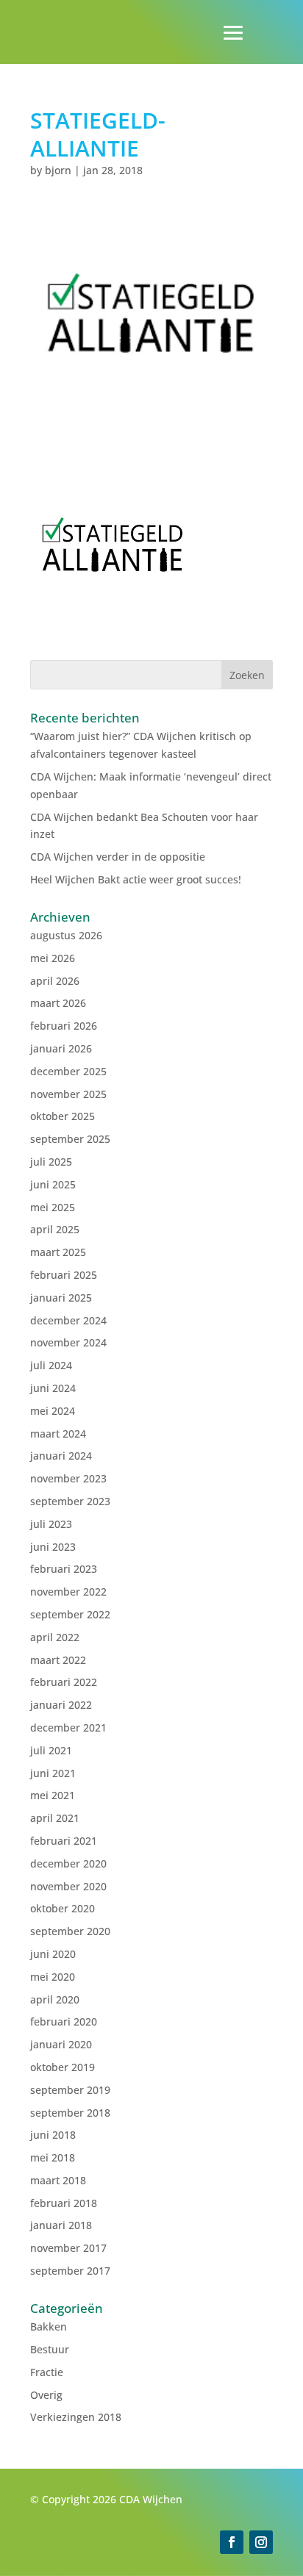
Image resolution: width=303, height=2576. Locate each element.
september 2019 (70, 2090)
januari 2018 (61, 2225)
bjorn (58, 170)
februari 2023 (64, 1569)
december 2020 (68, 1863)
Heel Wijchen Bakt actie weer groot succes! (136, 879)
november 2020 (68, 1886)
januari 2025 (61, 1298)
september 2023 (70, 1501)
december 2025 (68, 1071)
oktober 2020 (63, 1908)
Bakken (49, 2326)
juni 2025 (53, 1184)
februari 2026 (64, 1026)
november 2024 (68, 1342)
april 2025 (55, 1229)
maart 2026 (58, 1003)
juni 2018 (53, 2135)
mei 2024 (53, 1411)
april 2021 (55, 1818)
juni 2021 (53, 1773)
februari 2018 (64, 2203)
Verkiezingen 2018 (76, 2417)
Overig (46, 2395)
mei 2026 (53, 958)
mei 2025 (53, 1207)
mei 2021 (53, 1795)
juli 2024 (51, 1365)
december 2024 (68, 1320)
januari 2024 (61, 1456)
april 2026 (55, 981)
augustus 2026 (66, 935)
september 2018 (70, 2113)
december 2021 (68, 1728)
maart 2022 (58, 1660)
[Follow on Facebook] (232, 2542)
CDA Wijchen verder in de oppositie (118, 857)
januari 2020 (61, 2044)
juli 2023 (51, 1524)
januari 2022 (61, 1705)
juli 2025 (51, 1162)
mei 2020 (53, 1977)
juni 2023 (53, 1547)
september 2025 (70, 1139)
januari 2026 (61, 1048)
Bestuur (50, 2349)
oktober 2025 (63, 1116)
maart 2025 (58, 1252)
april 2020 (55, 1999)
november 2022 (68, 1592)
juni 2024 (53, 1388)
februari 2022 (64, 1682)
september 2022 (70, 1614)
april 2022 (55, 1637)
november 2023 (68, 1478)
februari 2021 (64, 1841)
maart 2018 (58, 2180)
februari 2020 (64, 2021)
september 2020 (70, 1931)
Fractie (47, 2372)
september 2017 (70, 2271)
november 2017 (68, 2248)
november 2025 (68, 1094)
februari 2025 (64, 1275)
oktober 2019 (63, 2067)
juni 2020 (53, 1954)
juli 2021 (51, 1750)
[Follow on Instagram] (261, 2542)
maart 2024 (58, 1434)
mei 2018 (53, 2157)
